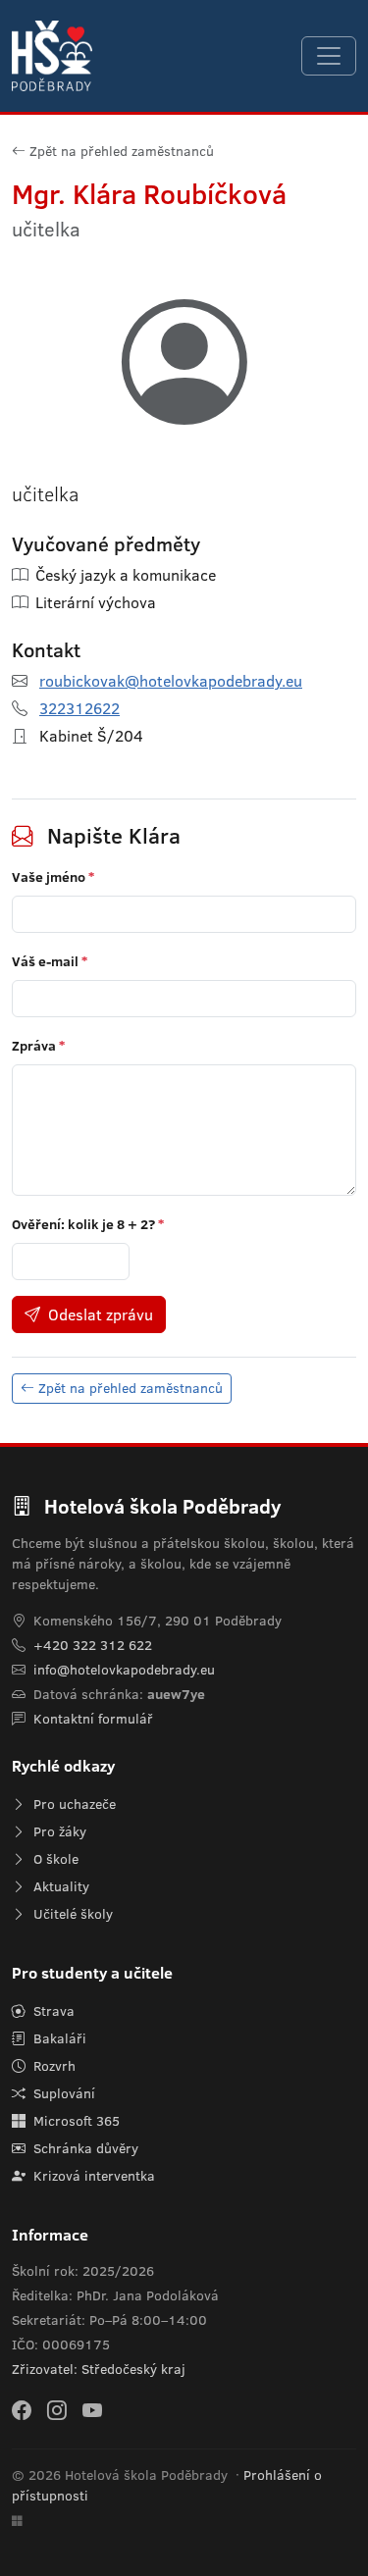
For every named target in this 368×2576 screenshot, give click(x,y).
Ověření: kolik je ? (88, 1224)
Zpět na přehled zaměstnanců (122, 151)
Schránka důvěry (84, 2148)
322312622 (79, 708)
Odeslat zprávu (101, 1314)
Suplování (62, 2093)
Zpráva (38, 1046)
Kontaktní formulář (93, 1719)
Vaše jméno (53, 877)
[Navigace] (329, 56)
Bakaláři (58, 2038)
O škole (54, 1859)
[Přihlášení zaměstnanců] (17, 2522)
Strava (52, 2011)
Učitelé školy (71, 1914)
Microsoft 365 (75, 2121)
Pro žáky (58, 1831)
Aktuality (59, 1886)
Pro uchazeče (73, 1804)
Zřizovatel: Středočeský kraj (99, 2369)
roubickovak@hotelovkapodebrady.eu (171, 681)
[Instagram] (57, 2410)
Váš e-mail (50, 961)
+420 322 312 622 (93, 1645)
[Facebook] (22, 2410)
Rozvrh (53, 2066)
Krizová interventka (92, 2176)
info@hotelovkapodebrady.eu (124, 1670)
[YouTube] (92, 2410)
